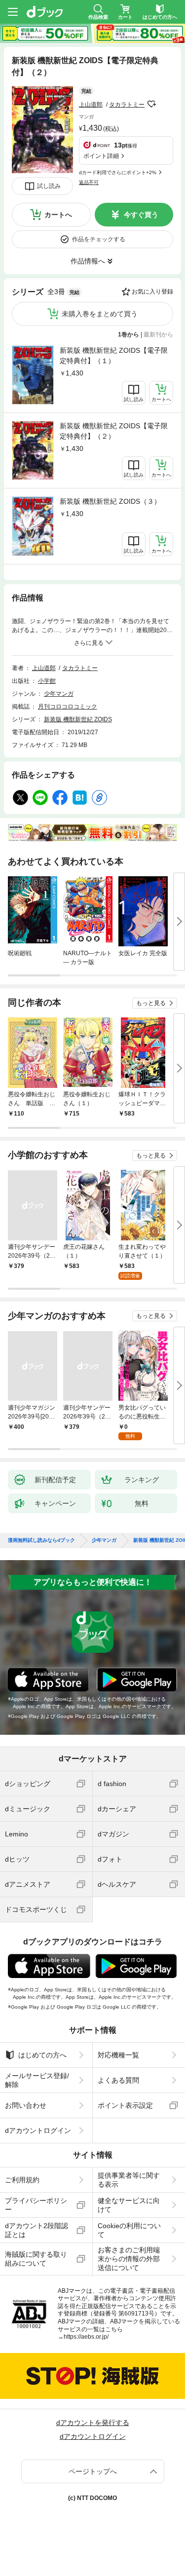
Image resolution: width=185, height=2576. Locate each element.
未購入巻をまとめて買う (100, 314)
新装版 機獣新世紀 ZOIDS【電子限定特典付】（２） (114, 431)
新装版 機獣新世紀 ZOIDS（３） (110, 501)
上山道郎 (91, 105)
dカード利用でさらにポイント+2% (118, 172)
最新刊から (158, 335)
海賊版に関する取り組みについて (36, 2259)
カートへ (58, 215)
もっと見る (151, 1003)
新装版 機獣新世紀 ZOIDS (78, 719)
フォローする (151, 104)
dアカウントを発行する (93, 2423)
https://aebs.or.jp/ (86, 2337)
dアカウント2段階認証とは (37, 2230)
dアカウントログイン (38, 2130)
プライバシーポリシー (36, 2205)
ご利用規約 (22, 2180)
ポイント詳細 (101, 156)
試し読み (49, 186)
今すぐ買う (141, 215)
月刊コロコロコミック (68, 707)
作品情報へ (88, 261)
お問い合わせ (26, 2105)
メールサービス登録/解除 (37, 2080)
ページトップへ (93, 2471)
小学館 (47, 681)
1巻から (129, 335)
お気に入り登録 (152, 292)
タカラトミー (127, 105)
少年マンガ (59, 694)
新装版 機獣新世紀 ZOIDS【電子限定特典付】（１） (114, 355)
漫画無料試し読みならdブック (41, 1540)
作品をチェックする (99, 239)
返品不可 (89, 182)
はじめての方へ (42, 2055)
